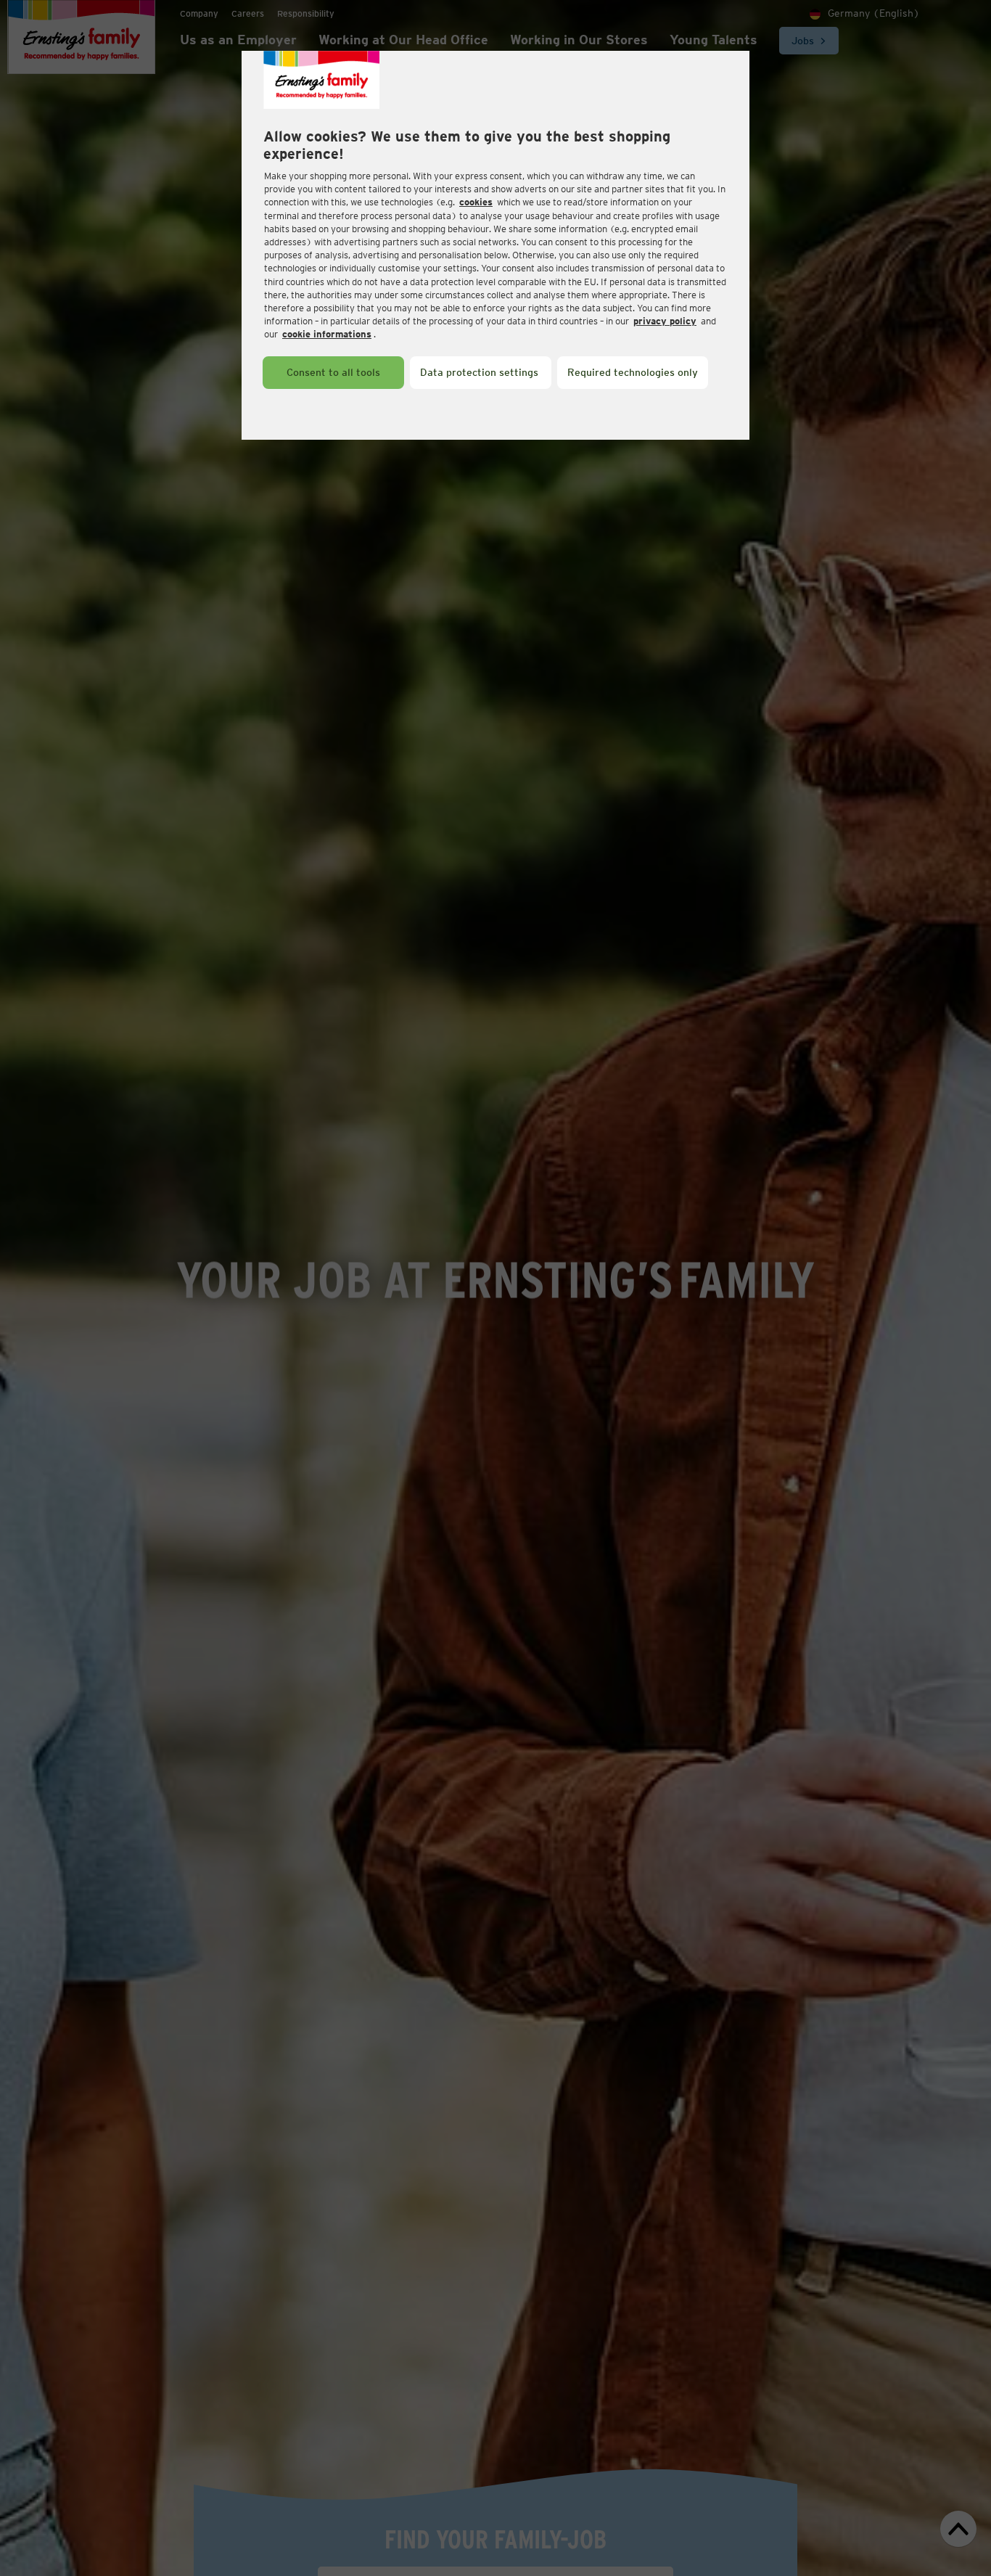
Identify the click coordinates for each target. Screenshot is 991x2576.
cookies (476, 202)
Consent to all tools (333, 372)
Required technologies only (633, 372)
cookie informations (327, 334)
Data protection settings (479, 372)
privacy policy (665, 321)
